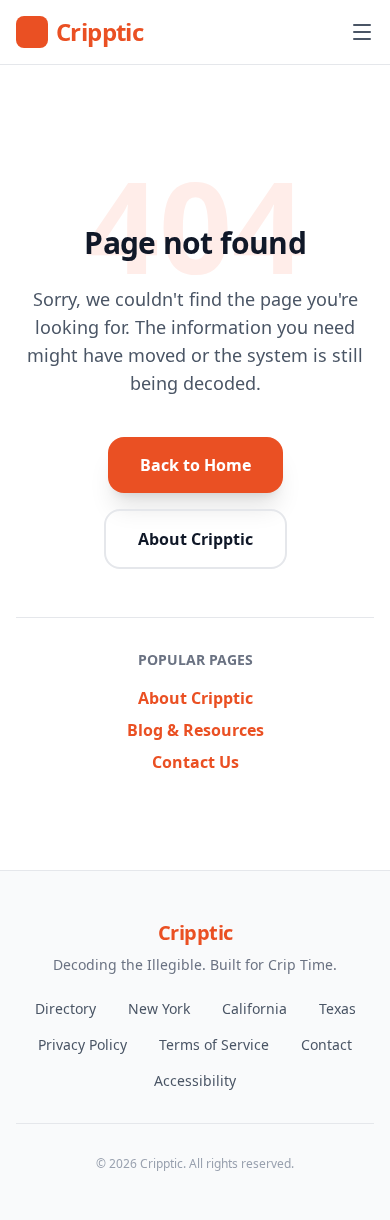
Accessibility (195, 1080)
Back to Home (195, 465)
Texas (337, 1008)
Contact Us (195, 762)
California (254, 1008)
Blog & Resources (195, 730)
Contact (326, 1044)
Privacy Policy (82, 1044)
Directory (65, 1008)
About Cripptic (195, 539)
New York (159, 1008)
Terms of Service (214, 1044)
